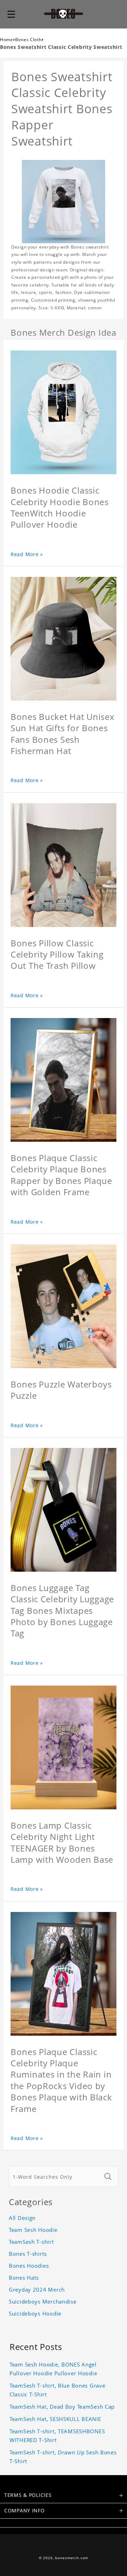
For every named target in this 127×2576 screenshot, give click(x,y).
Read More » (27, 554)
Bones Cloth (28, 40)
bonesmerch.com (72, 2558)
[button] (11, 14)
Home (7, 40)
